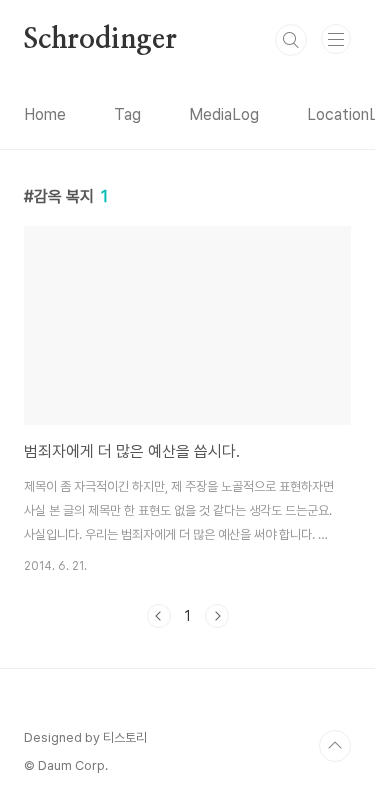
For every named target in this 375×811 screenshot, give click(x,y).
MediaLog (224, 114)
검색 (291, 40)
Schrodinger (100, 40)
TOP (335, 746)
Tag (127, 114)
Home (45, 114)
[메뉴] (336, 39)
